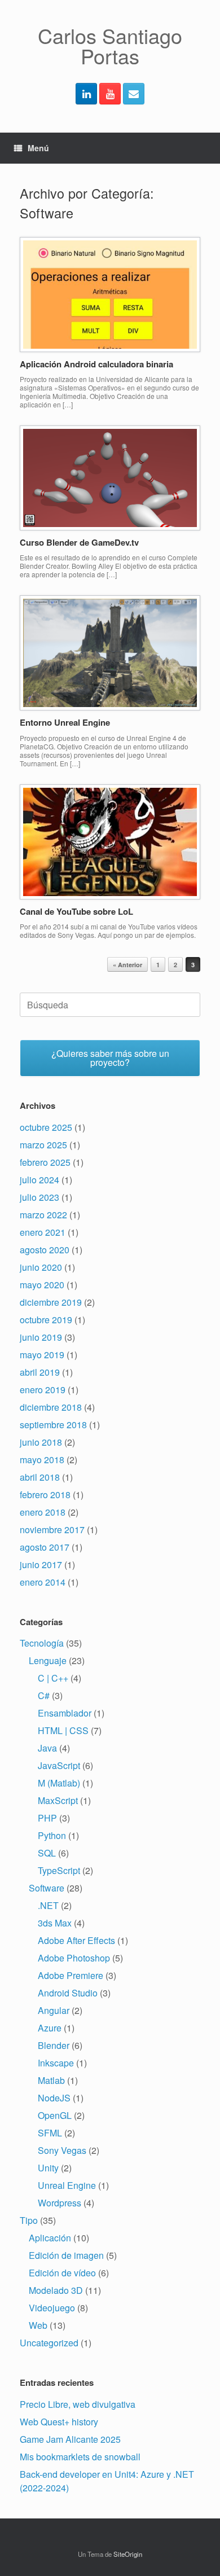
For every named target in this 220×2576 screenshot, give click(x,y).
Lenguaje (48, 1660)
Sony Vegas (62, 2150)
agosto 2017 (45, 1547)
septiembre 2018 (53, 1425)
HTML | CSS (63, 1730)
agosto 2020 (45, 1250)
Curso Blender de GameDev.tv (79, 542)
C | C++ (53, 1678)
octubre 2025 (46, 1127)
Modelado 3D (56, 2290)
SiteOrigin (128, 2554)
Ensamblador (65, 1713)
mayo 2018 (42, 1460)
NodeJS (54, 2098)
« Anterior (127, 965)
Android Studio (68, 1993)
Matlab (51, 2080)
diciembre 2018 (51, 1407)
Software (47, 1888)
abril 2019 (40, 1372)
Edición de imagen (66, 2255)
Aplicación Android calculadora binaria (96, 364)
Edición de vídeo (62, 2273)
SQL (47, 1853)
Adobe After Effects (76, 1940)
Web (38, 2325)
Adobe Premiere (71, 1975)
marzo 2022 (43, 1215)
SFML (50, 2133)
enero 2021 (43, 1232)
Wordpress (60, 2203)
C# (44, 1695)
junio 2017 (41, 1565)
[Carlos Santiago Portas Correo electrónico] (134, 94)
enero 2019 (43, 1390)
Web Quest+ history (59, 2422)
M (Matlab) (59, 1783)
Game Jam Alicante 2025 (70, 2439)
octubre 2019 (46, 1320)
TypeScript (59, 1870)
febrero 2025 (45, 1162)
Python (52, 1835)
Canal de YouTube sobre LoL (76, 911)
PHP (47, 1818)
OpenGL (55, 2115)
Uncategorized (49, 2343)
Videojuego (52, 2308)
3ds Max (55, 1923)
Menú (38, 148)
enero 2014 (43, 1582)
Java (47, 1748)
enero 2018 (43, 1512)
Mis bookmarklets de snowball (80, 2457)
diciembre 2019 (51, 1302)
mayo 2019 (42, 1355)
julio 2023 (39, 1197)
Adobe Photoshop (74, 1958)
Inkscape (56, 2063)
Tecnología (42, 1643)
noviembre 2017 (52, 1530)
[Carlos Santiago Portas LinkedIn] (86, 94)
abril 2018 (40, 1477)
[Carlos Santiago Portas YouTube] (110, 94)
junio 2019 (41, 1337)
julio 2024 (39, 1180)
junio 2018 (41, 1442)
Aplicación (50, 2238)
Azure (50, 2028)
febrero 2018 (45, 1495)
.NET (48, 1905)
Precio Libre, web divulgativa (78, 2404)
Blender (54, 2045)
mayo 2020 (42, 1285)
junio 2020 (41, 1267)
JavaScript (59, 1765)
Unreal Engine (67, 2185)
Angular (54, 2010)
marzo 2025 (43, 1145)
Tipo (29, 2220)
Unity (48, 2168)
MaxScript (58, 1800)
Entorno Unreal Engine (65, 722)
